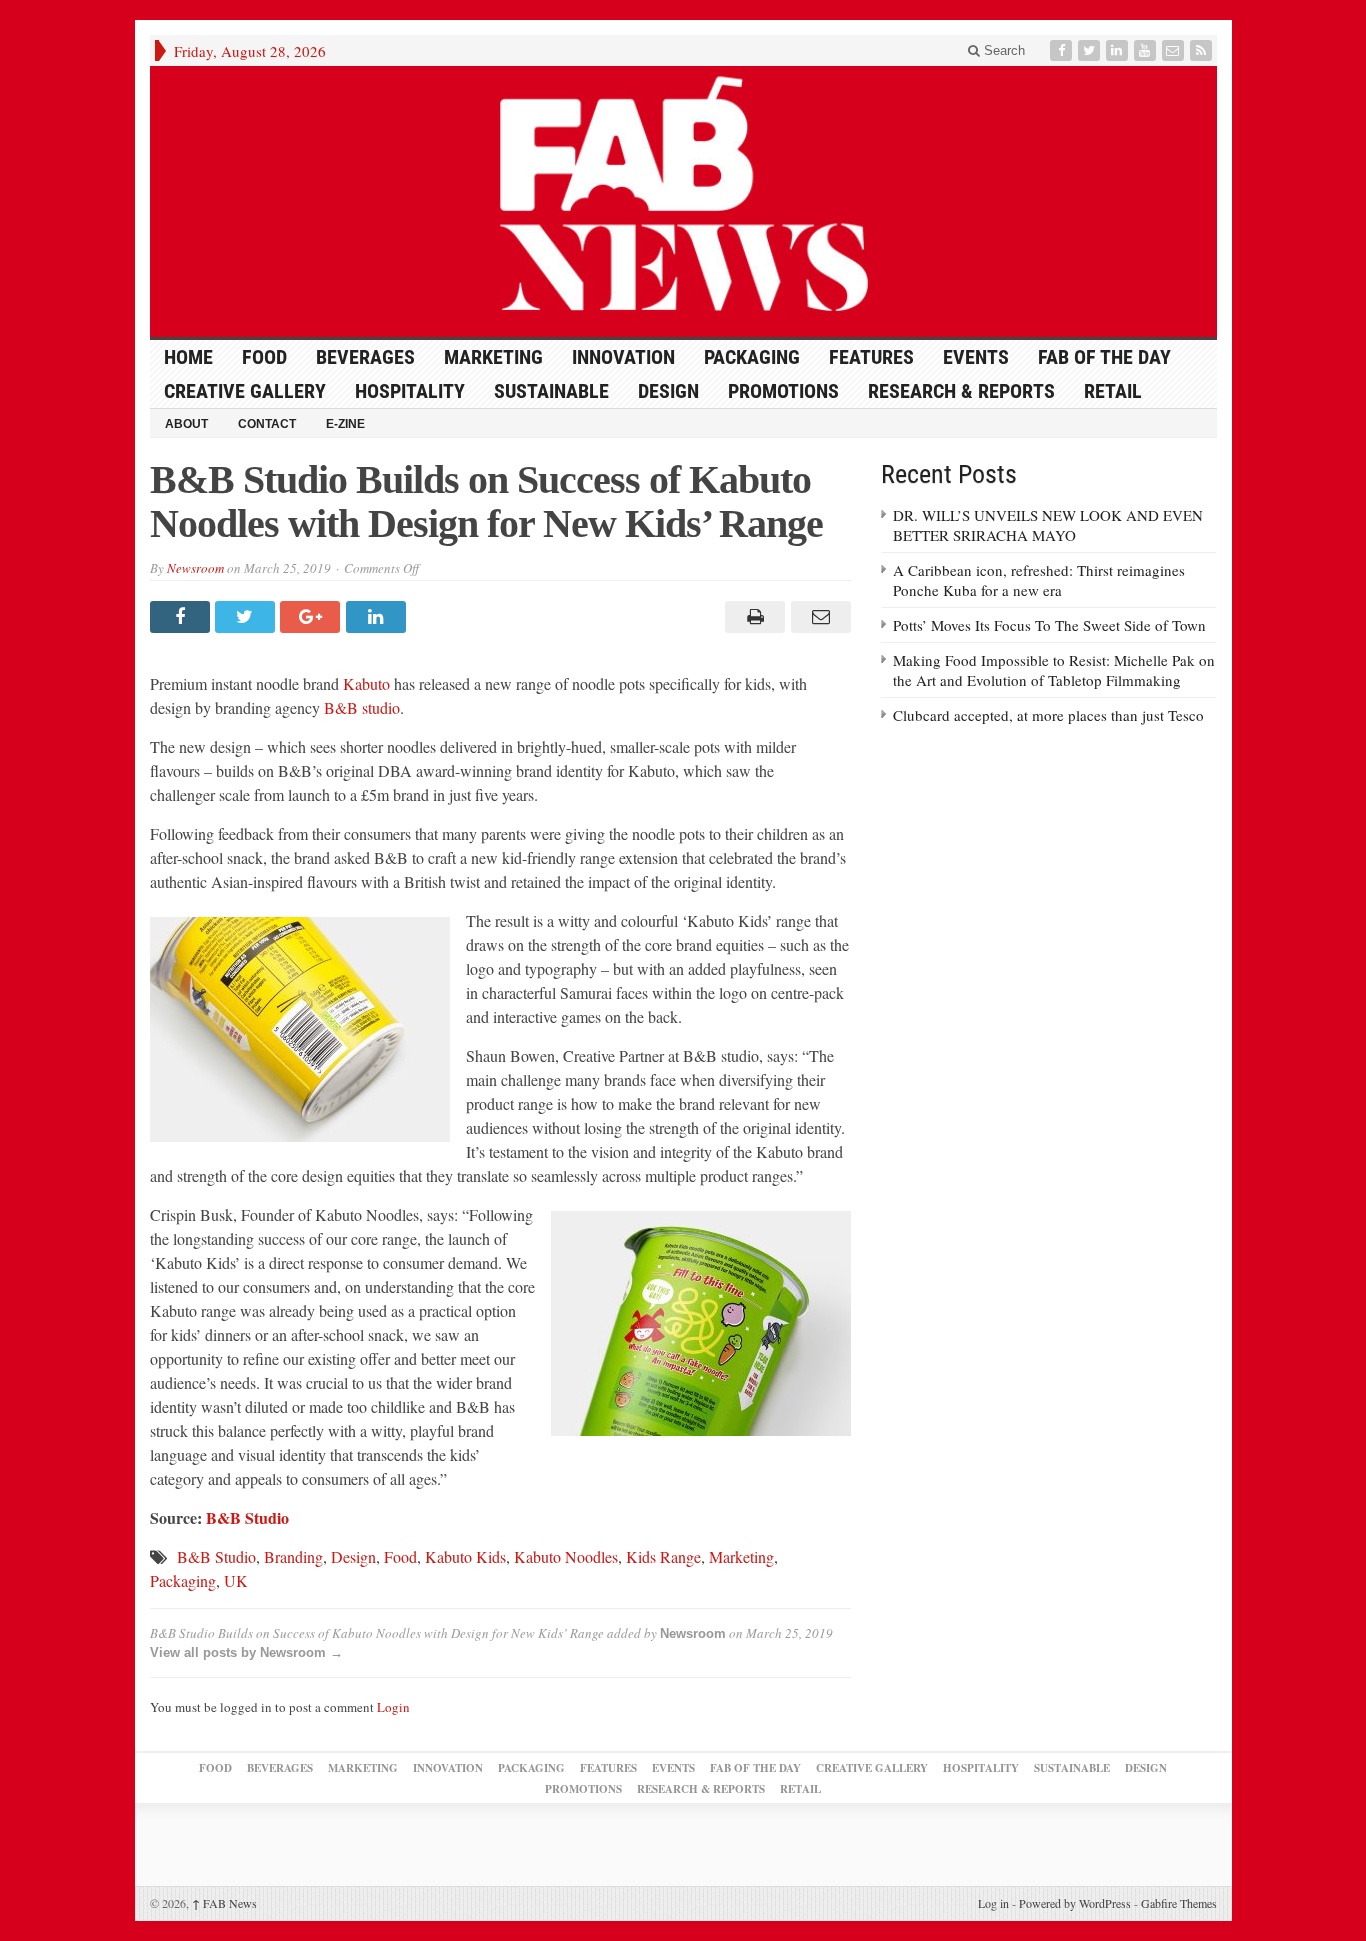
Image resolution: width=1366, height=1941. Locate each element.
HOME (188, 357)
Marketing (493, 357)
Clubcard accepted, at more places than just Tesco (1048, 715)
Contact (267, 424)
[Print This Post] (752, 617)
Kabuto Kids (465, 1556)
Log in (993, 1903)
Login (393, 1707)
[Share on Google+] (312, 617)
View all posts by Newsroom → (246, 1652)
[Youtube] (1147, 50)
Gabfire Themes (1179, 1903)
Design (668, 391)
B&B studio (362, 707)
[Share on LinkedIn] (378, 617)
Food (264, 357)
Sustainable (551, 391)
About (186, 424)
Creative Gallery (245, 391)
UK (236, 1580)
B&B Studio (216, 1556)
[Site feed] (1203, 50)
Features (871, 357)
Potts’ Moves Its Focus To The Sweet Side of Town (1049, 625)
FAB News (224, 1903)
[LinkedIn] (1119, 50)
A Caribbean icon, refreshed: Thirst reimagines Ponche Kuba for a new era (1039, 580)
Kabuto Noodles (566, 1556)
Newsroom (195, 568)
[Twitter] (1091, 50)
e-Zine (345, 424)
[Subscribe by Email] (1175, 50)
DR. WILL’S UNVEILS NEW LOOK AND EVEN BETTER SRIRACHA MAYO (1048, 525)
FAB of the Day (1104, 357)
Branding (293, 1556)
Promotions (783, 391)
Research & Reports (961, 391)
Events (976, 357)
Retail (1113, 391)
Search (1002, 50)
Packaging (752, 357)
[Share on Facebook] (182, 617)
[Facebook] (1063, 50)
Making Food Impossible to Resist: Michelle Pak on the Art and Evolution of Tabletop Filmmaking (1054, 670)
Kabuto (366, 683)
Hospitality (410, 391)
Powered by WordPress (1075, 1903)
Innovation (623, 357)
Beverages (365, 357)
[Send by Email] (817, 617)
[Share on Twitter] (247, 617)
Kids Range (663, 1556)
